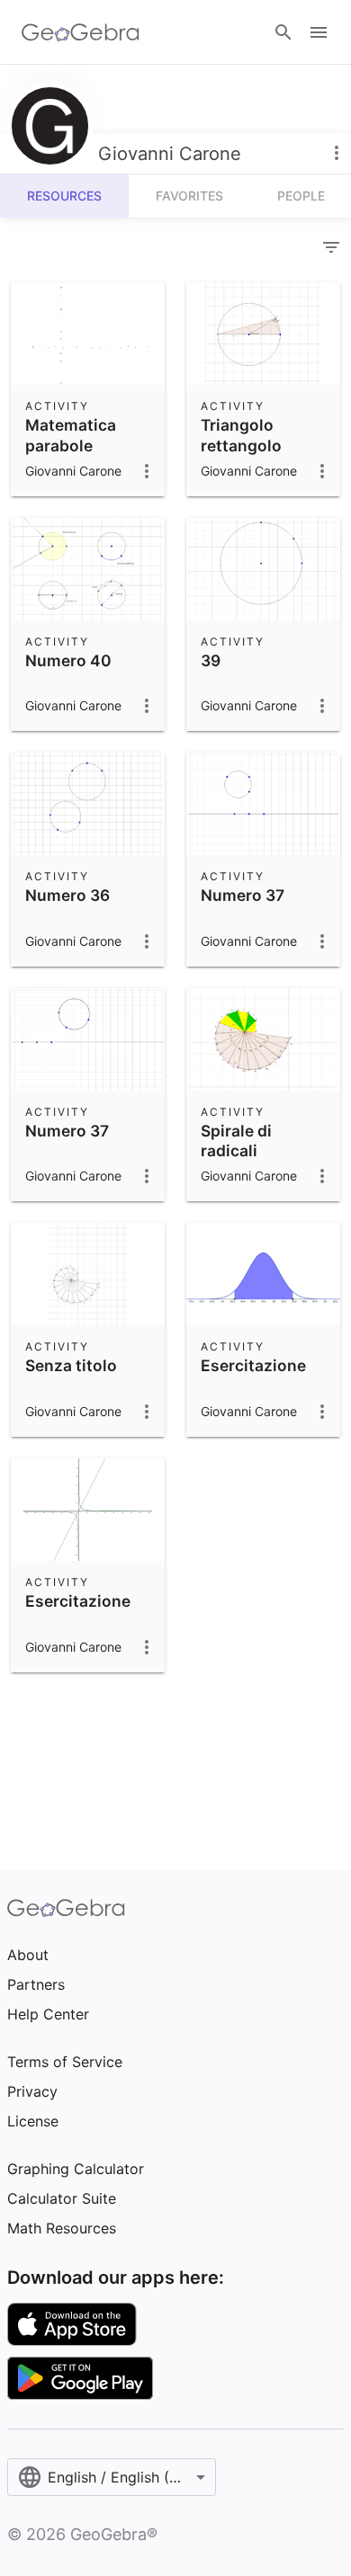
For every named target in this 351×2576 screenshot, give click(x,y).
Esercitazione (253, 1365)
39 (211, 660)
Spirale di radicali (236, 1141)
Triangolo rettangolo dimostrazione (256, 445)
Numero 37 (243, 895)
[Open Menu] (319, 32)
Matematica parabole (71, 435)
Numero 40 (68, 660)
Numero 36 (67, 895)
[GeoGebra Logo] (81, 32)
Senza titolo (71, 1365)
